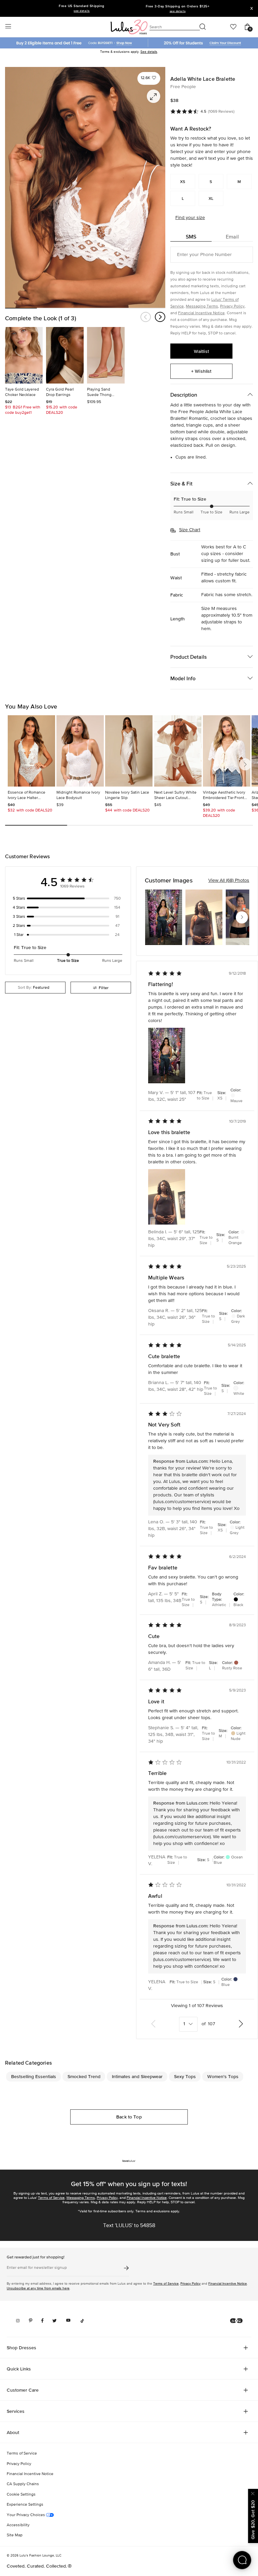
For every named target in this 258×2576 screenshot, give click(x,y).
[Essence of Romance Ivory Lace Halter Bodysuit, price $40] (31, 751)
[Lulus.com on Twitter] (55, 2321)
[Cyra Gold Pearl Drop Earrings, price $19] (65, 355)
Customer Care (23, 2390)
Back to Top (129, 2117)
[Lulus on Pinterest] (31, 2321)
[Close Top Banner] (252, 8)
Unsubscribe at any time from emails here (38, 2288)
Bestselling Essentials (34, 2076)
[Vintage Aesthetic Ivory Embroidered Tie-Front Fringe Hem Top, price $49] (227, 751)
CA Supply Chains (23, 2484)
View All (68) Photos (229, 880)
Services (16, 2411)
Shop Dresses (21, 2348)
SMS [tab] (191, 237)
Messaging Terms (202, 306)
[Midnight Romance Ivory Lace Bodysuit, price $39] (80, 751)
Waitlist (201, 351)
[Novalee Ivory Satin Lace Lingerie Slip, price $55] (129, 751)
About (13, 2432)
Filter (104, 988)
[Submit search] (203, 27)
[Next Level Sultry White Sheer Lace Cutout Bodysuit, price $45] (178, 751)
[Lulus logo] (129, 27)
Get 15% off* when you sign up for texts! (129, 2184)
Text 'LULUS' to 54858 (129, 2226)
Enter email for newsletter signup (37, 2268)
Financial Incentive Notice (201, 313)
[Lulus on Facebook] (42, 2321)
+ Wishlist (201, 371)
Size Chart (190, 530)
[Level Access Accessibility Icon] (236, 2321)
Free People (183, 87)
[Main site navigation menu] (8, 27)
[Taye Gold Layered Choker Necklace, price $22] (24, 355)
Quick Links (19, 2369)
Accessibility (18, 2525)
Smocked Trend (84, 2076)
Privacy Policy (232, 306)
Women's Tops (223, 2076)
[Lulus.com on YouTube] (68, 2321)
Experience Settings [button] (25, 2505)
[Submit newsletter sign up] (126, 2268)
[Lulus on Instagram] (18, 2321)
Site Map (15, 2535)
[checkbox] (68, 899)
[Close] (253, 2493)
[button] (149, 78)
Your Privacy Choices (26, 2515)
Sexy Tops (185, 2076)
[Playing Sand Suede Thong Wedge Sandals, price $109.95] (106, 355)
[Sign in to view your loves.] (233, 27)
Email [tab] (232, 237)
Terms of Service (51, 2198)
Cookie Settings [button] (21, 2495)
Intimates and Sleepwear (137, 2076)
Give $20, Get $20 (253, 2520)
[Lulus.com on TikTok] (82, 2321)
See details (149, 52)
